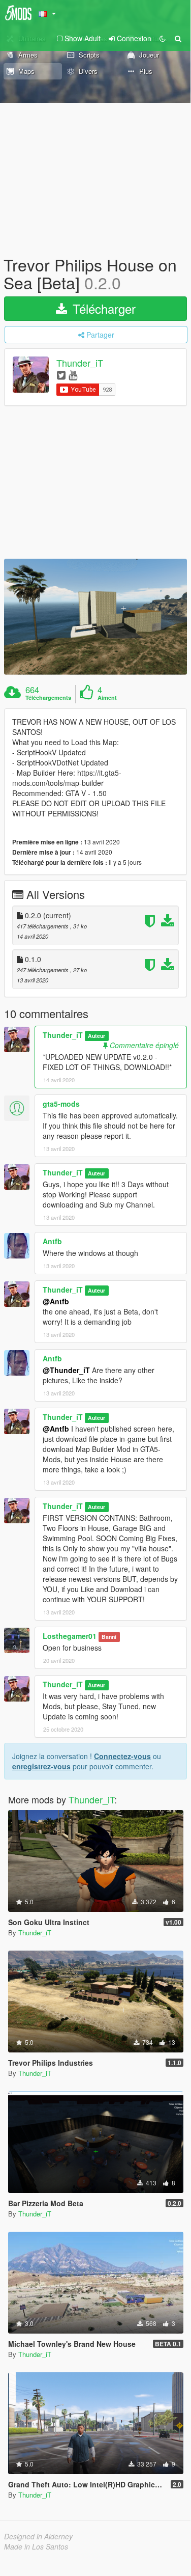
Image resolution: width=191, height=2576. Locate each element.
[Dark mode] (163, 38)
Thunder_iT (80, 363)
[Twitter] (61, 375)
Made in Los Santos (36, 2546)
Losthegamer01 (70, 1636)
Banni (109, 1637)
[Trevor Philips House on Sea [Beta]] (95, 617)
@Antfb (56, 1301)
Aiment (107, 698)
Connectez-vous (122, 1756)
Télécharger (102, 308)
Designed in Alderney (38, 2536)
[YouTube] (73, 375)
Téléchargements (48, 698)
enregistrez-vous (41, 1766)
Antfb (52, 1241)
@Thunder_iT (66, 1370)
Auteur (97, 1036)
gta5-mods (61, 1104)
